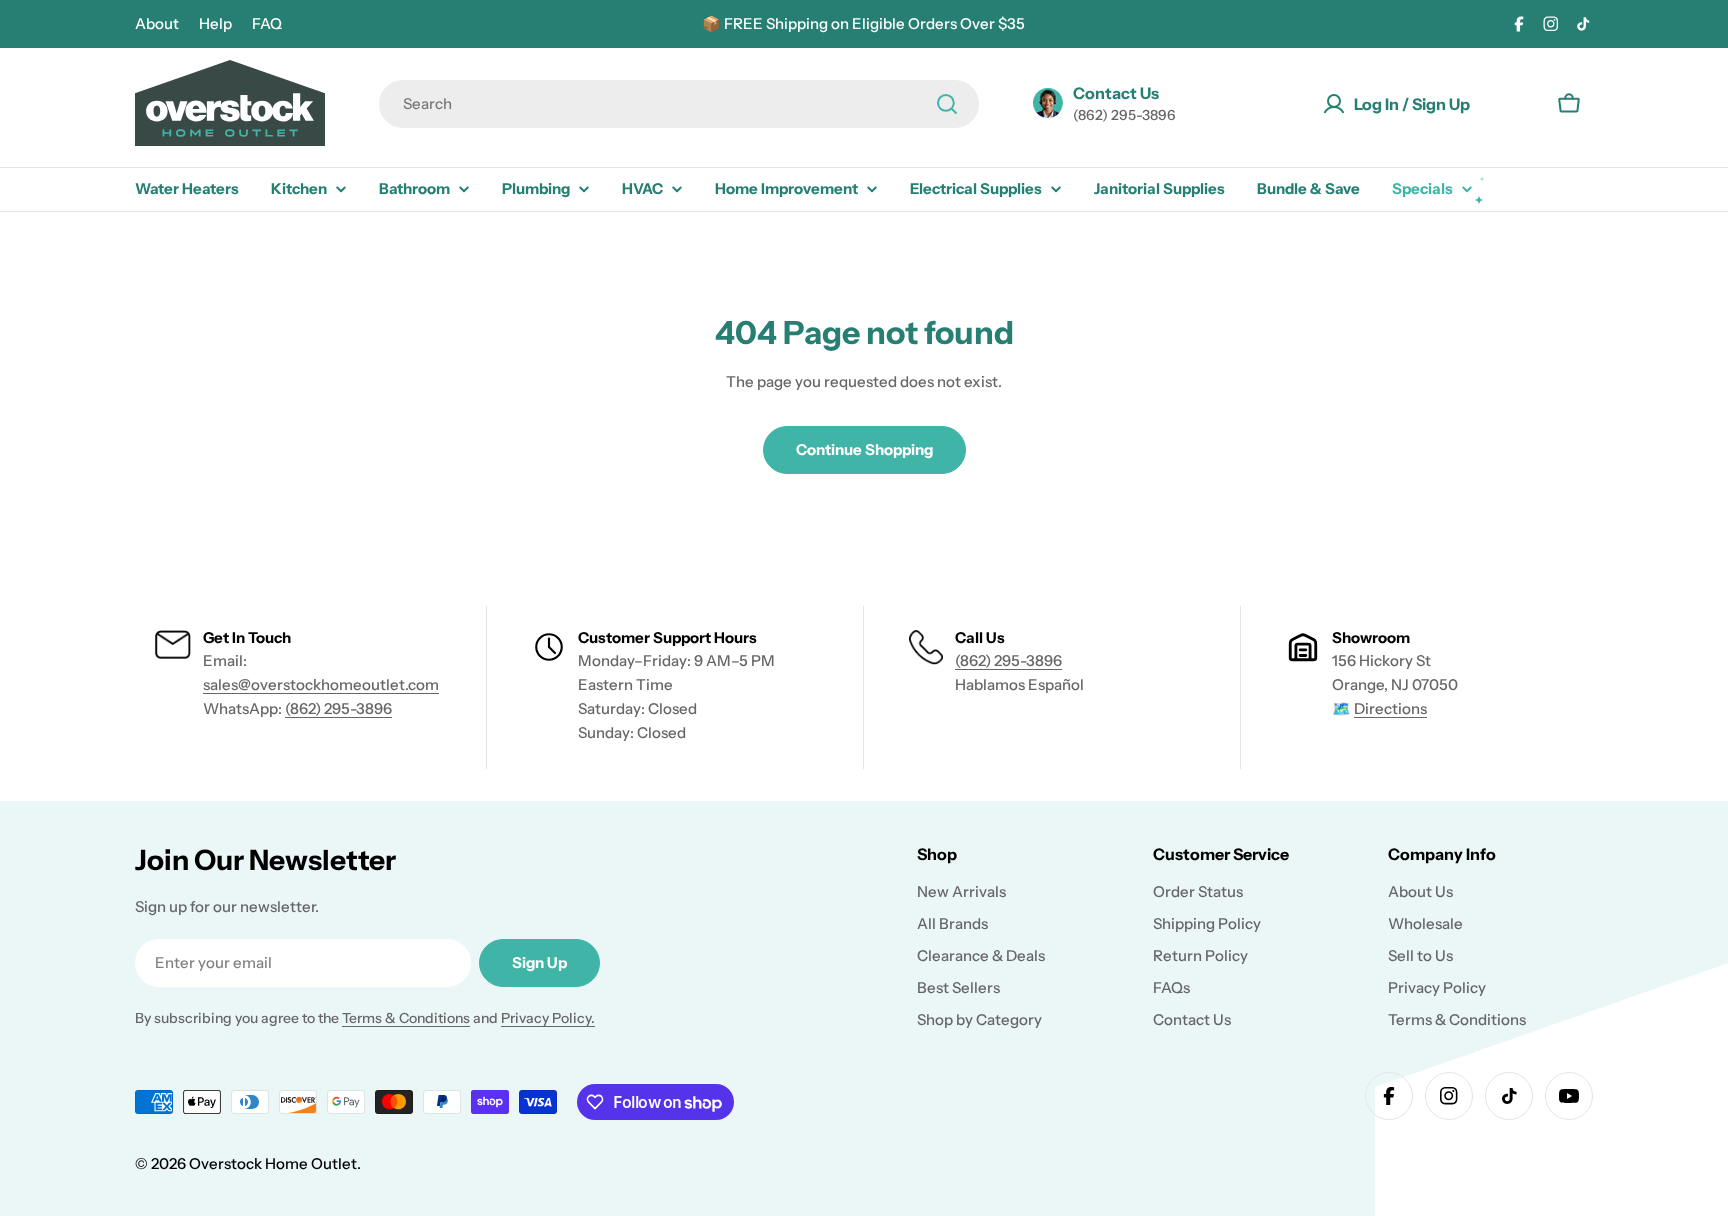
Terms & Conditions (406, 1018)
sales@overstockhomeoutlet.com (321, 684)
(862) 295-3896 (338, 708)
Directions (1390, 708)
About (157, 23)
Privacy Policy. (548, 1018)
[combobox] (679, 104)
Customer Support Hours (667, 637)
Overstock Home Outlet (273, 1163)
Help (215, 23)
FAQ (267, 23)
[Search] (947, 104)
